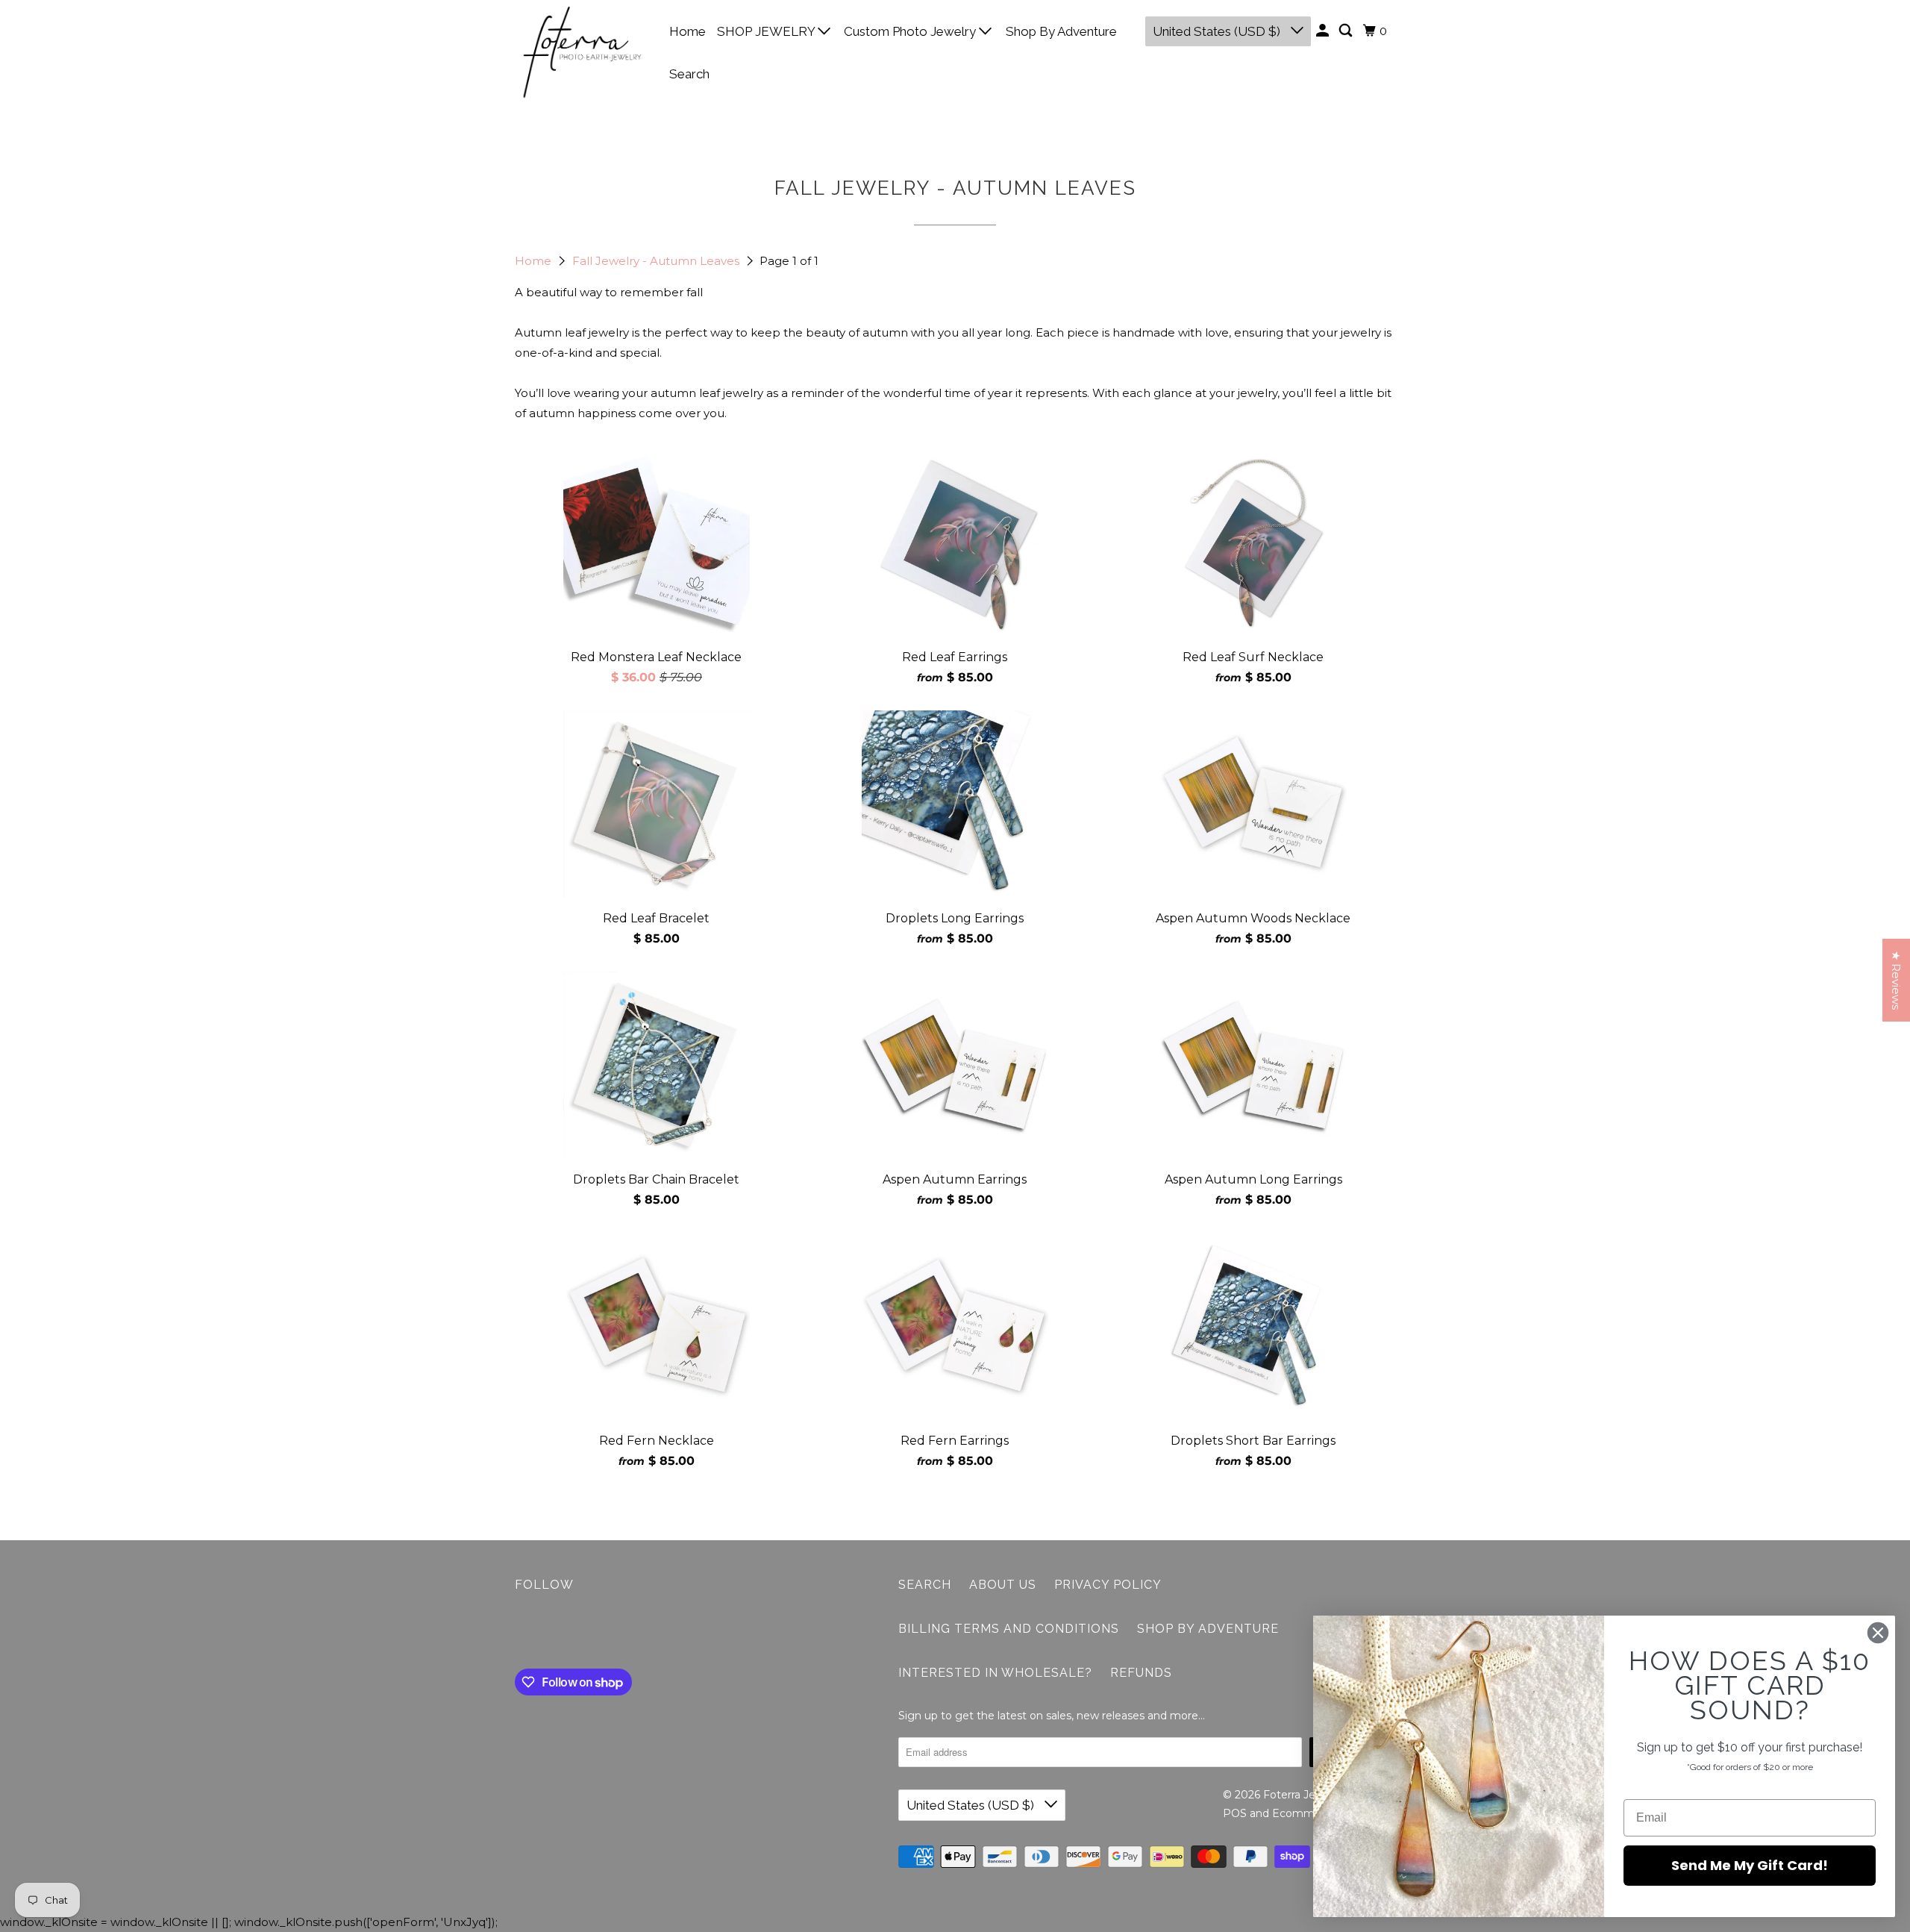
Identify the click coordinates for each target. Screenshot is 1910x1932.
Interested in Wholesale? (995, 1673)
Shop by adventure (1208, 1629)
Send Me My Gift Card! (1750, 1865)
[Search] (1347, 31)
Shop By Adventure (1061, 31)
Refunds (1141, 1673)
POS (1235, 1813)
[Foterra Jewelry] (582, 52)
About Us (1003, 1585)
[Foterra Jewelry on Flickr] (519, 1634)
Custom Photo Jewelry (911, 31)
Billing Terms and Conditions (1009, 1629)
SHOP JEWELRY (767, 31)
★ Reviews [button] (1896, 980)
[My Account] (1324, 31)
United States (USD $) (1218, 31)
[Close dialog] (1878, 1633)
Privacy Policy (1108, 1585)
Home (688, 31)
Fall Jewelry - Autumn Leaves (657, 261)
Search (689, 74)
